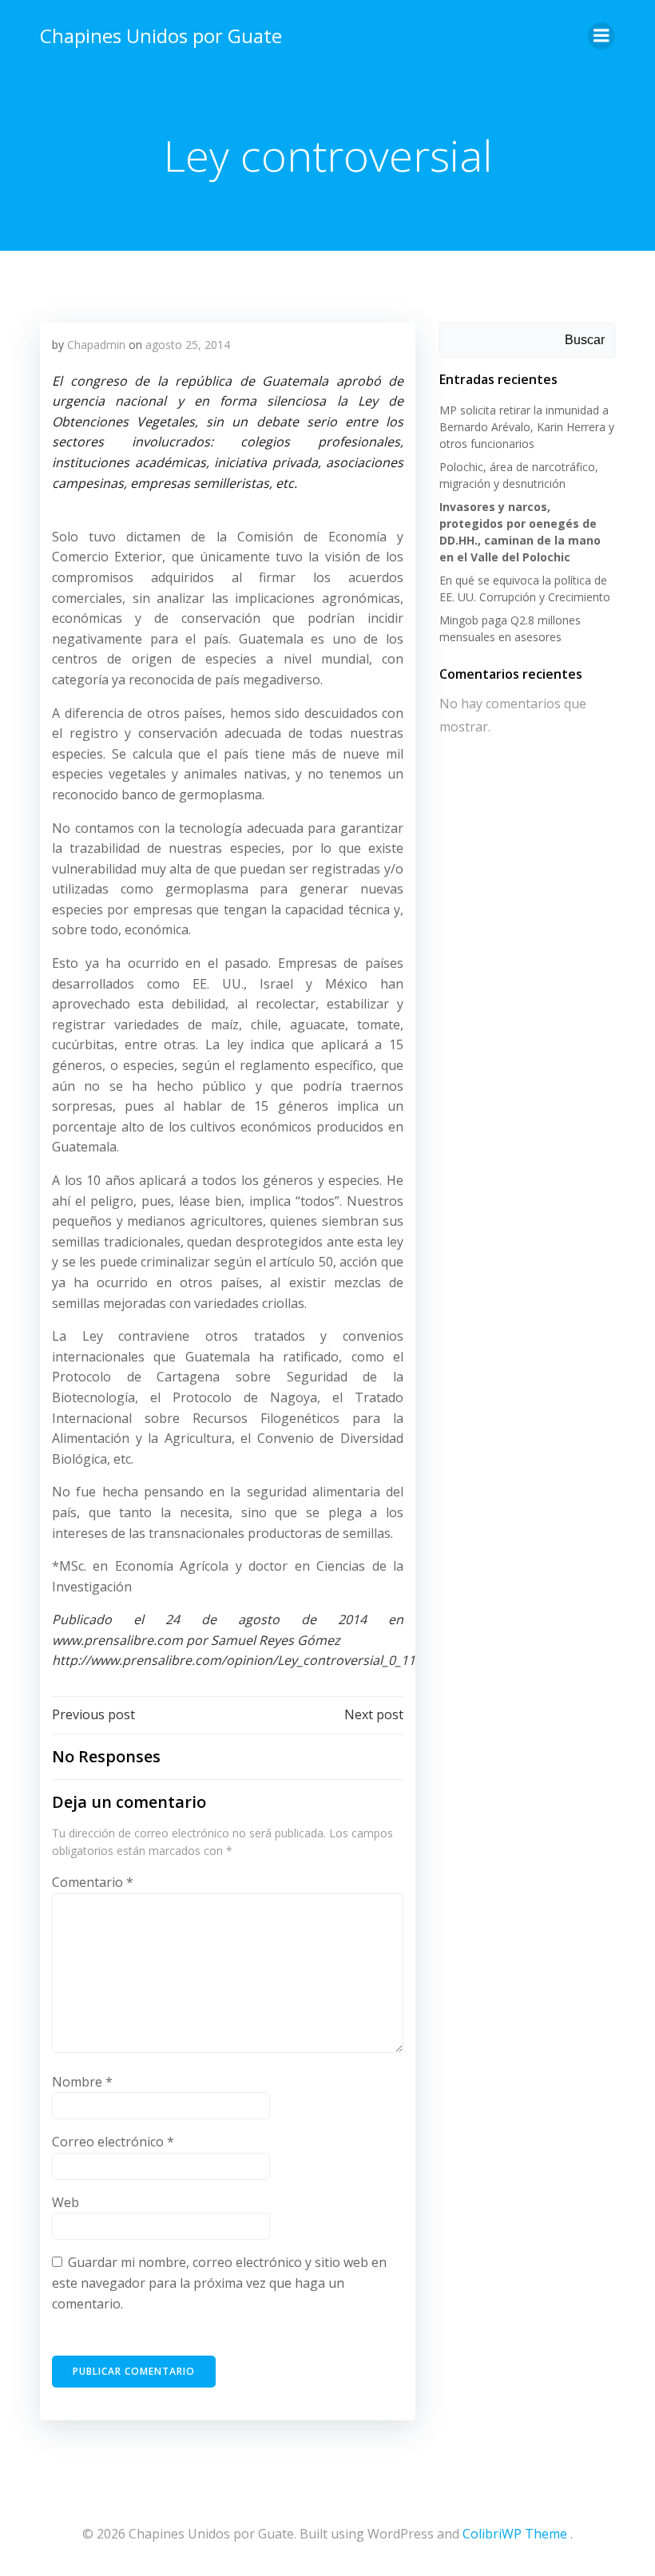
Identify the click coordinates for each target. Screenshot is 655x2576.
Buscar (585, 340)
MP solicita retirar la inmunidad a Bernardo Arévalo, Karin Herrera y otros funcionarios (527, 427)
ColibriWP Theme (515, 2534)
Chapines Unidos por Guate (161, 36)
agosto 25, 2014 (188, 345)
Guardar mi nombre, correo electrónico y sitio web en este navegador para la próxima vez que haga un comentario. (219, 2283)
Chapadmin (96, 345)
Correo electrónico (113, 2142)
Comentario (93, 1882)
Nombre (82, 2082)
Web (65, 2202)
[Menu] (601, 36)
